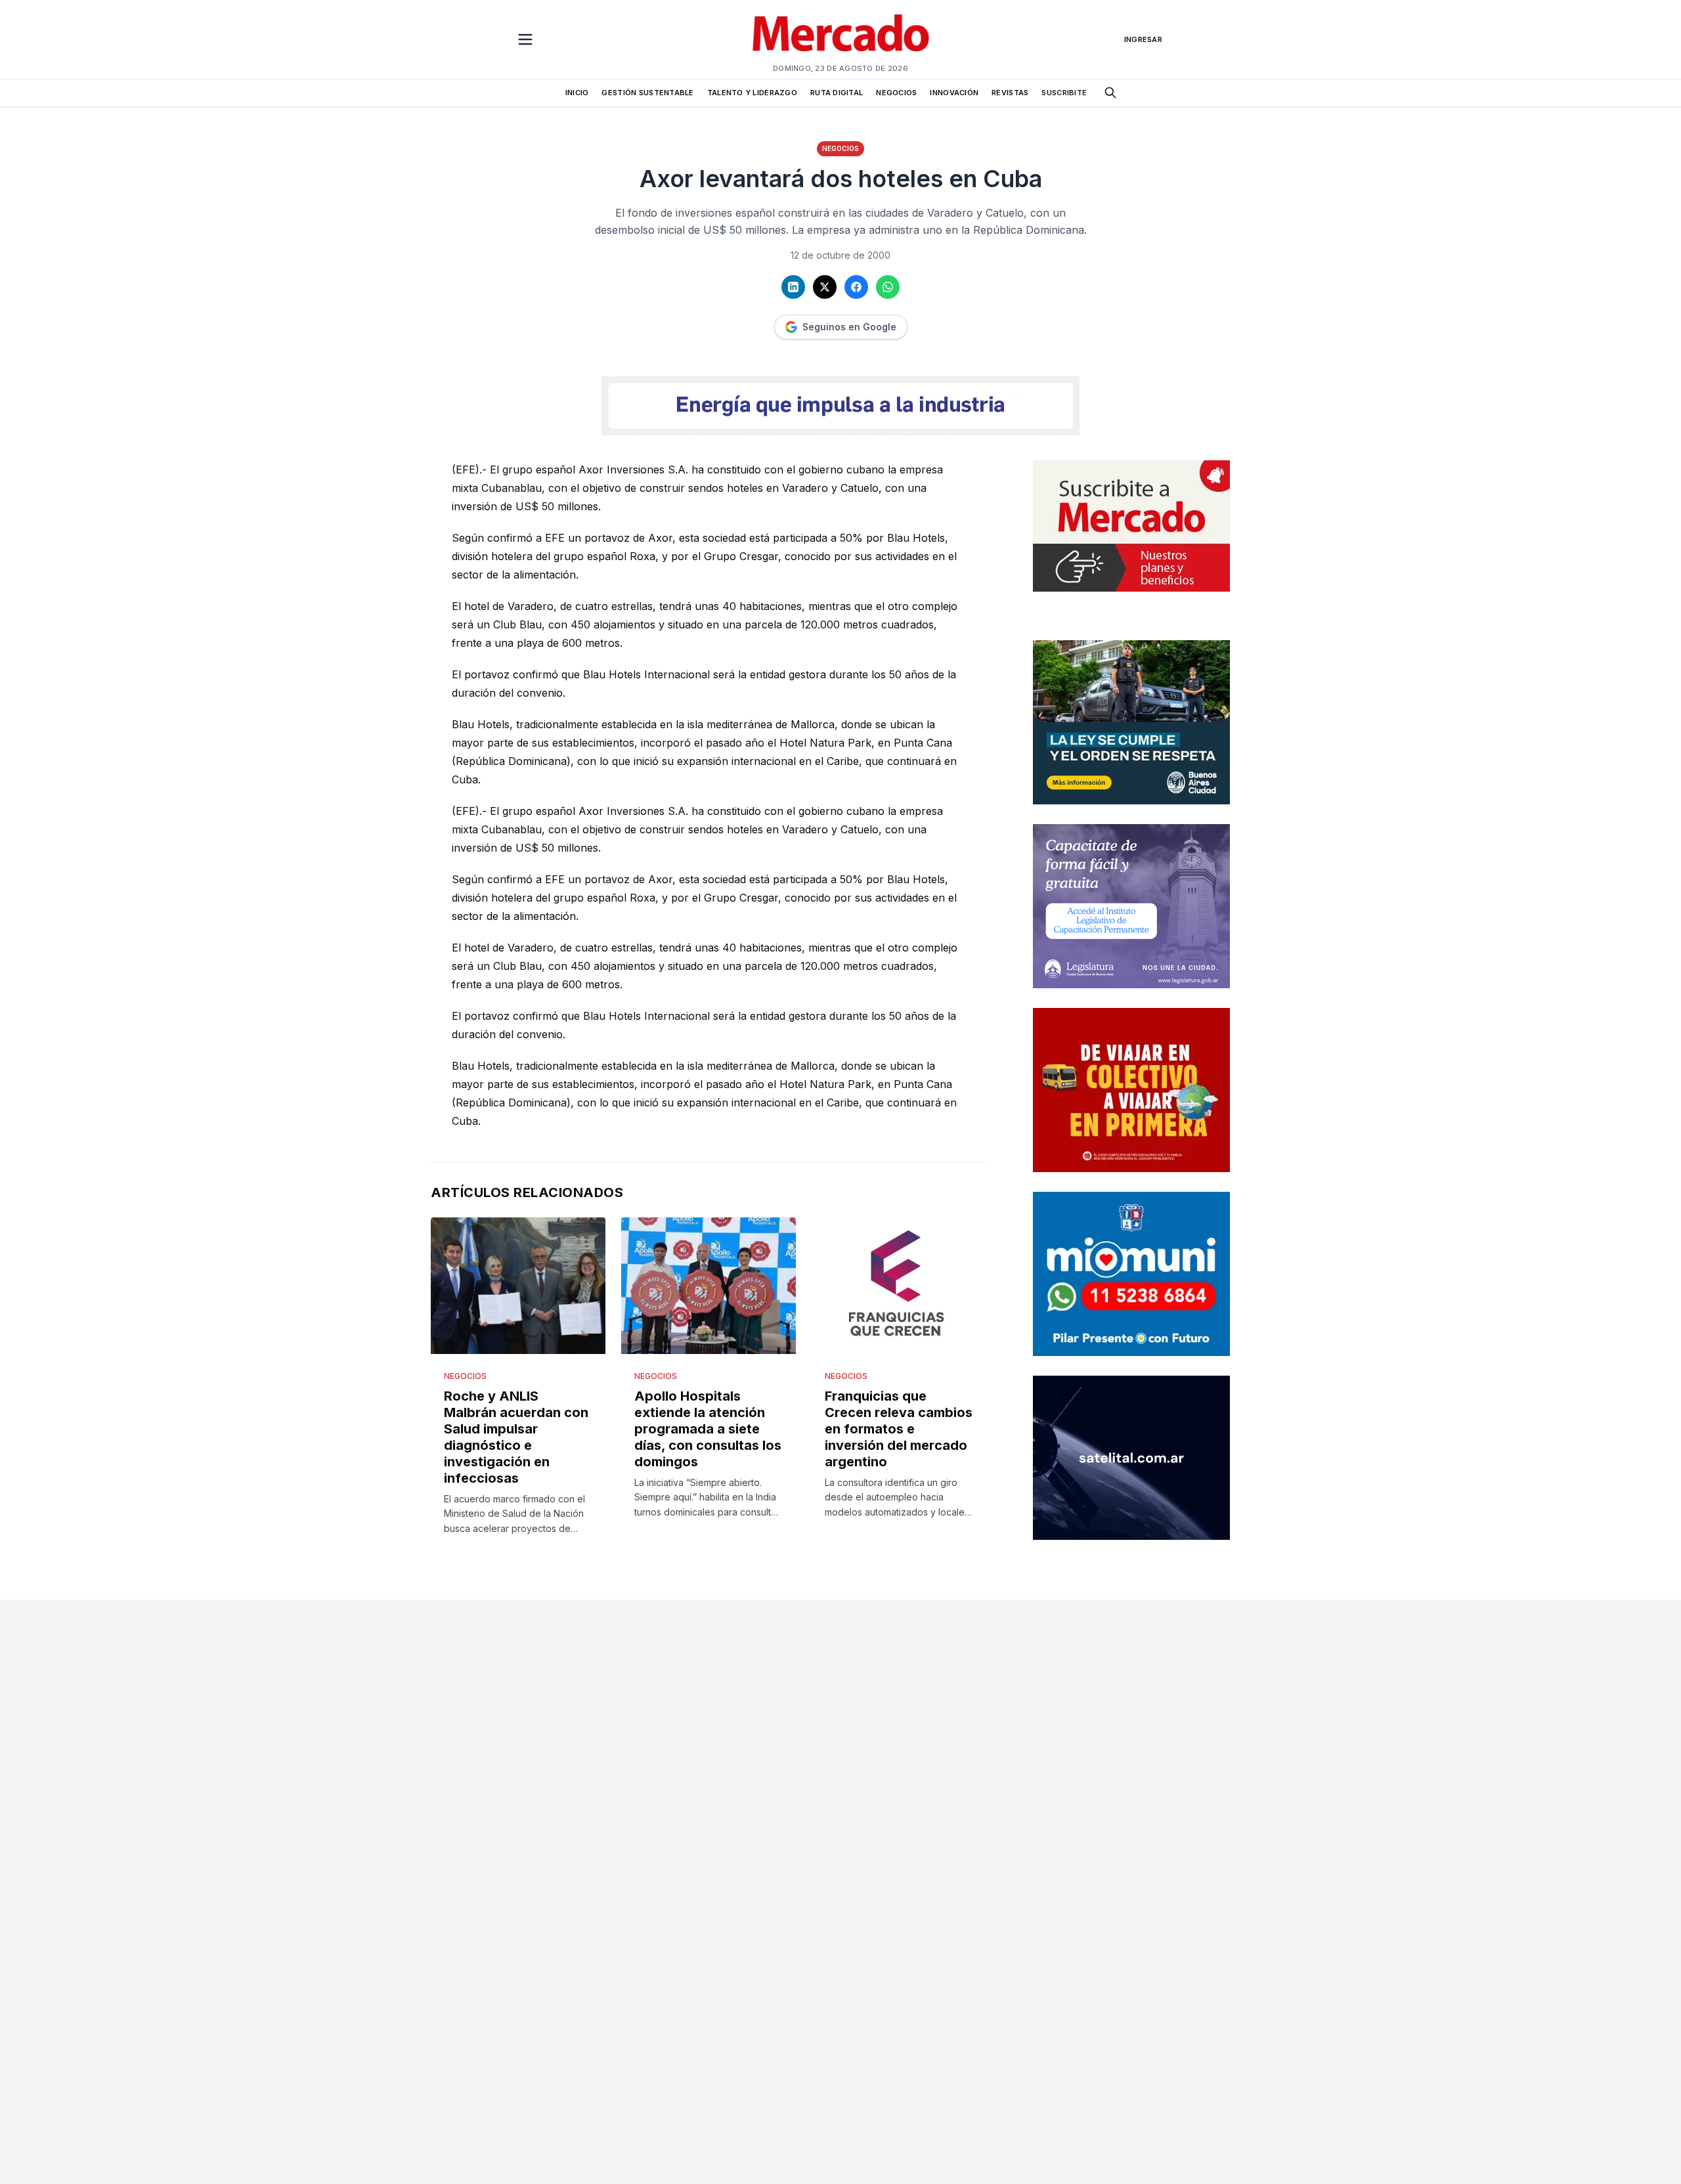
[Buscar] (1110, 93)
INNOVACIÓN (954, 93)
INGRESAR (1143, 39)
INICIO (577, 93)
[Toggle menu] (525, 39)
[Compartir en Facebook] (856, 287)
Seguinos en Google (849, 327)
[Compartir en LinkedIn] (793, 287)
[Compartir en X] (825, 287)
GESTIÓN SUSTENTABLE (647, 93)
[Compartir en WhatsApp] (888, 287)
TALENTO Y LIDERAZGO (752, 93)
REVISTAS (1010, 93)
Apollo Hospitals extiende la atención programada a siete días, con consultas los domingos (708, 1429)
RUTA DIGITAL (837, 93)
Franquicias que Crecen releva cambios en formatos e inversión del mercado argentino (899, 1429)
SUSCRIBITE (1064, 93)
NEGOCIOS (896, 93)
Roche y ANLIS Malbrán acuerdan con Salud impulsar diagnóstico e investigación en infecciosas (516, 1437)
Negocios (840, 148)
